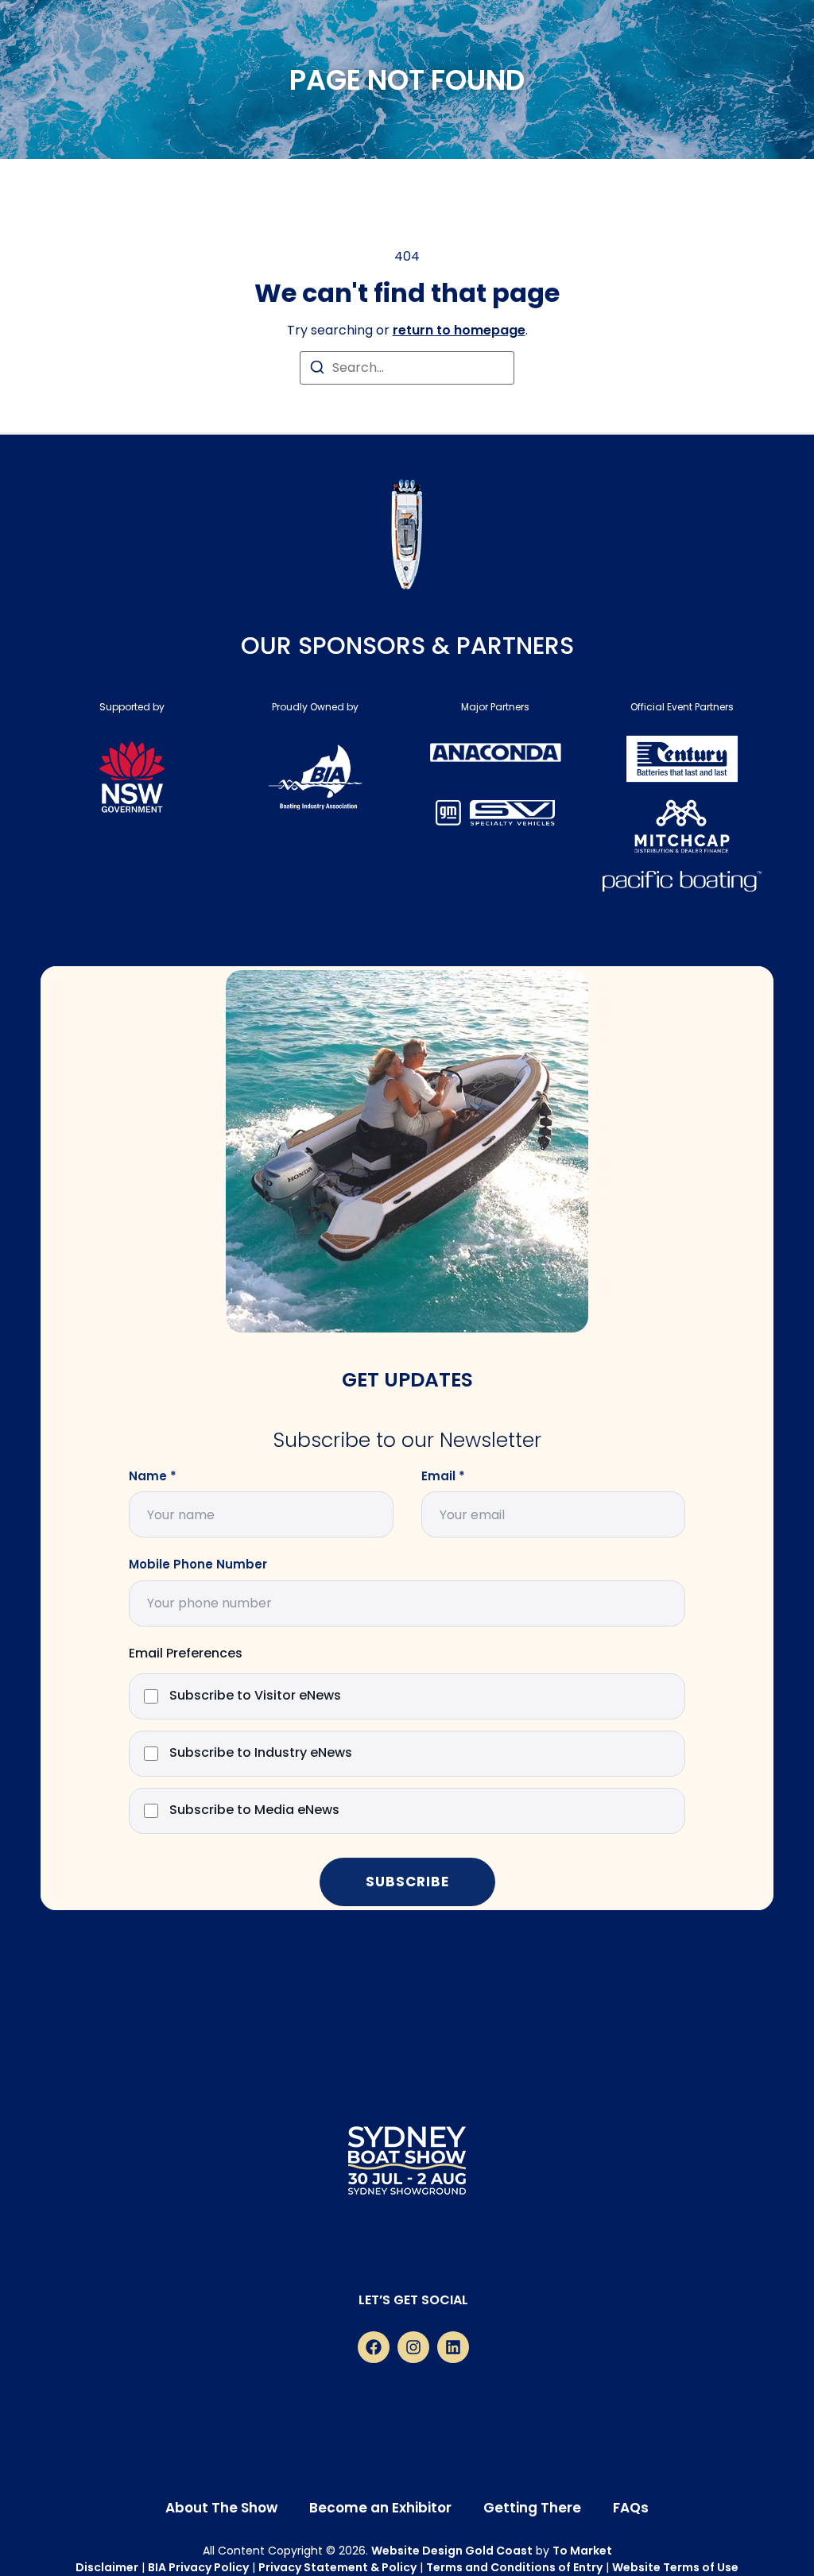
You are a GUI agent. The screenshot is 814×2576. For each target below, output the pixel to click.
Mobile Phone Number (198, 1565)
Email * (443, 1476)
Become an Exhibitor (380, 2508)
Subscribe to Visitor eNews (255, 1696)
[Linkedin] (453, 2347)
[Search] (317, 370)
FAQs (631, 2508)
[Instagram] (413, 2347)
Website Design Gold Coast (452, 2551)
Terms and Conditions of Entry (514, 2567)
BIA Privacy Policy (198, 2567)
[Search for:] (407, 368)
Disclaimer (107, 2567)
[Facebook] (374, 2347)
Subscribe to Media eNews (254, 1810)
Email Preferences (186, 1654)
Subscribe (407, 1882)
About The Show (221, 2508)
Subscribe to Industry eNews (261, 1753)
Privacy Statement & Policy (337, 2567)
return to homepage (459, 330)
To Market (582, 2551)
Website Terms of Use (675, 2567)
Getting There (532, 2508)
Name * (153, 1476)
